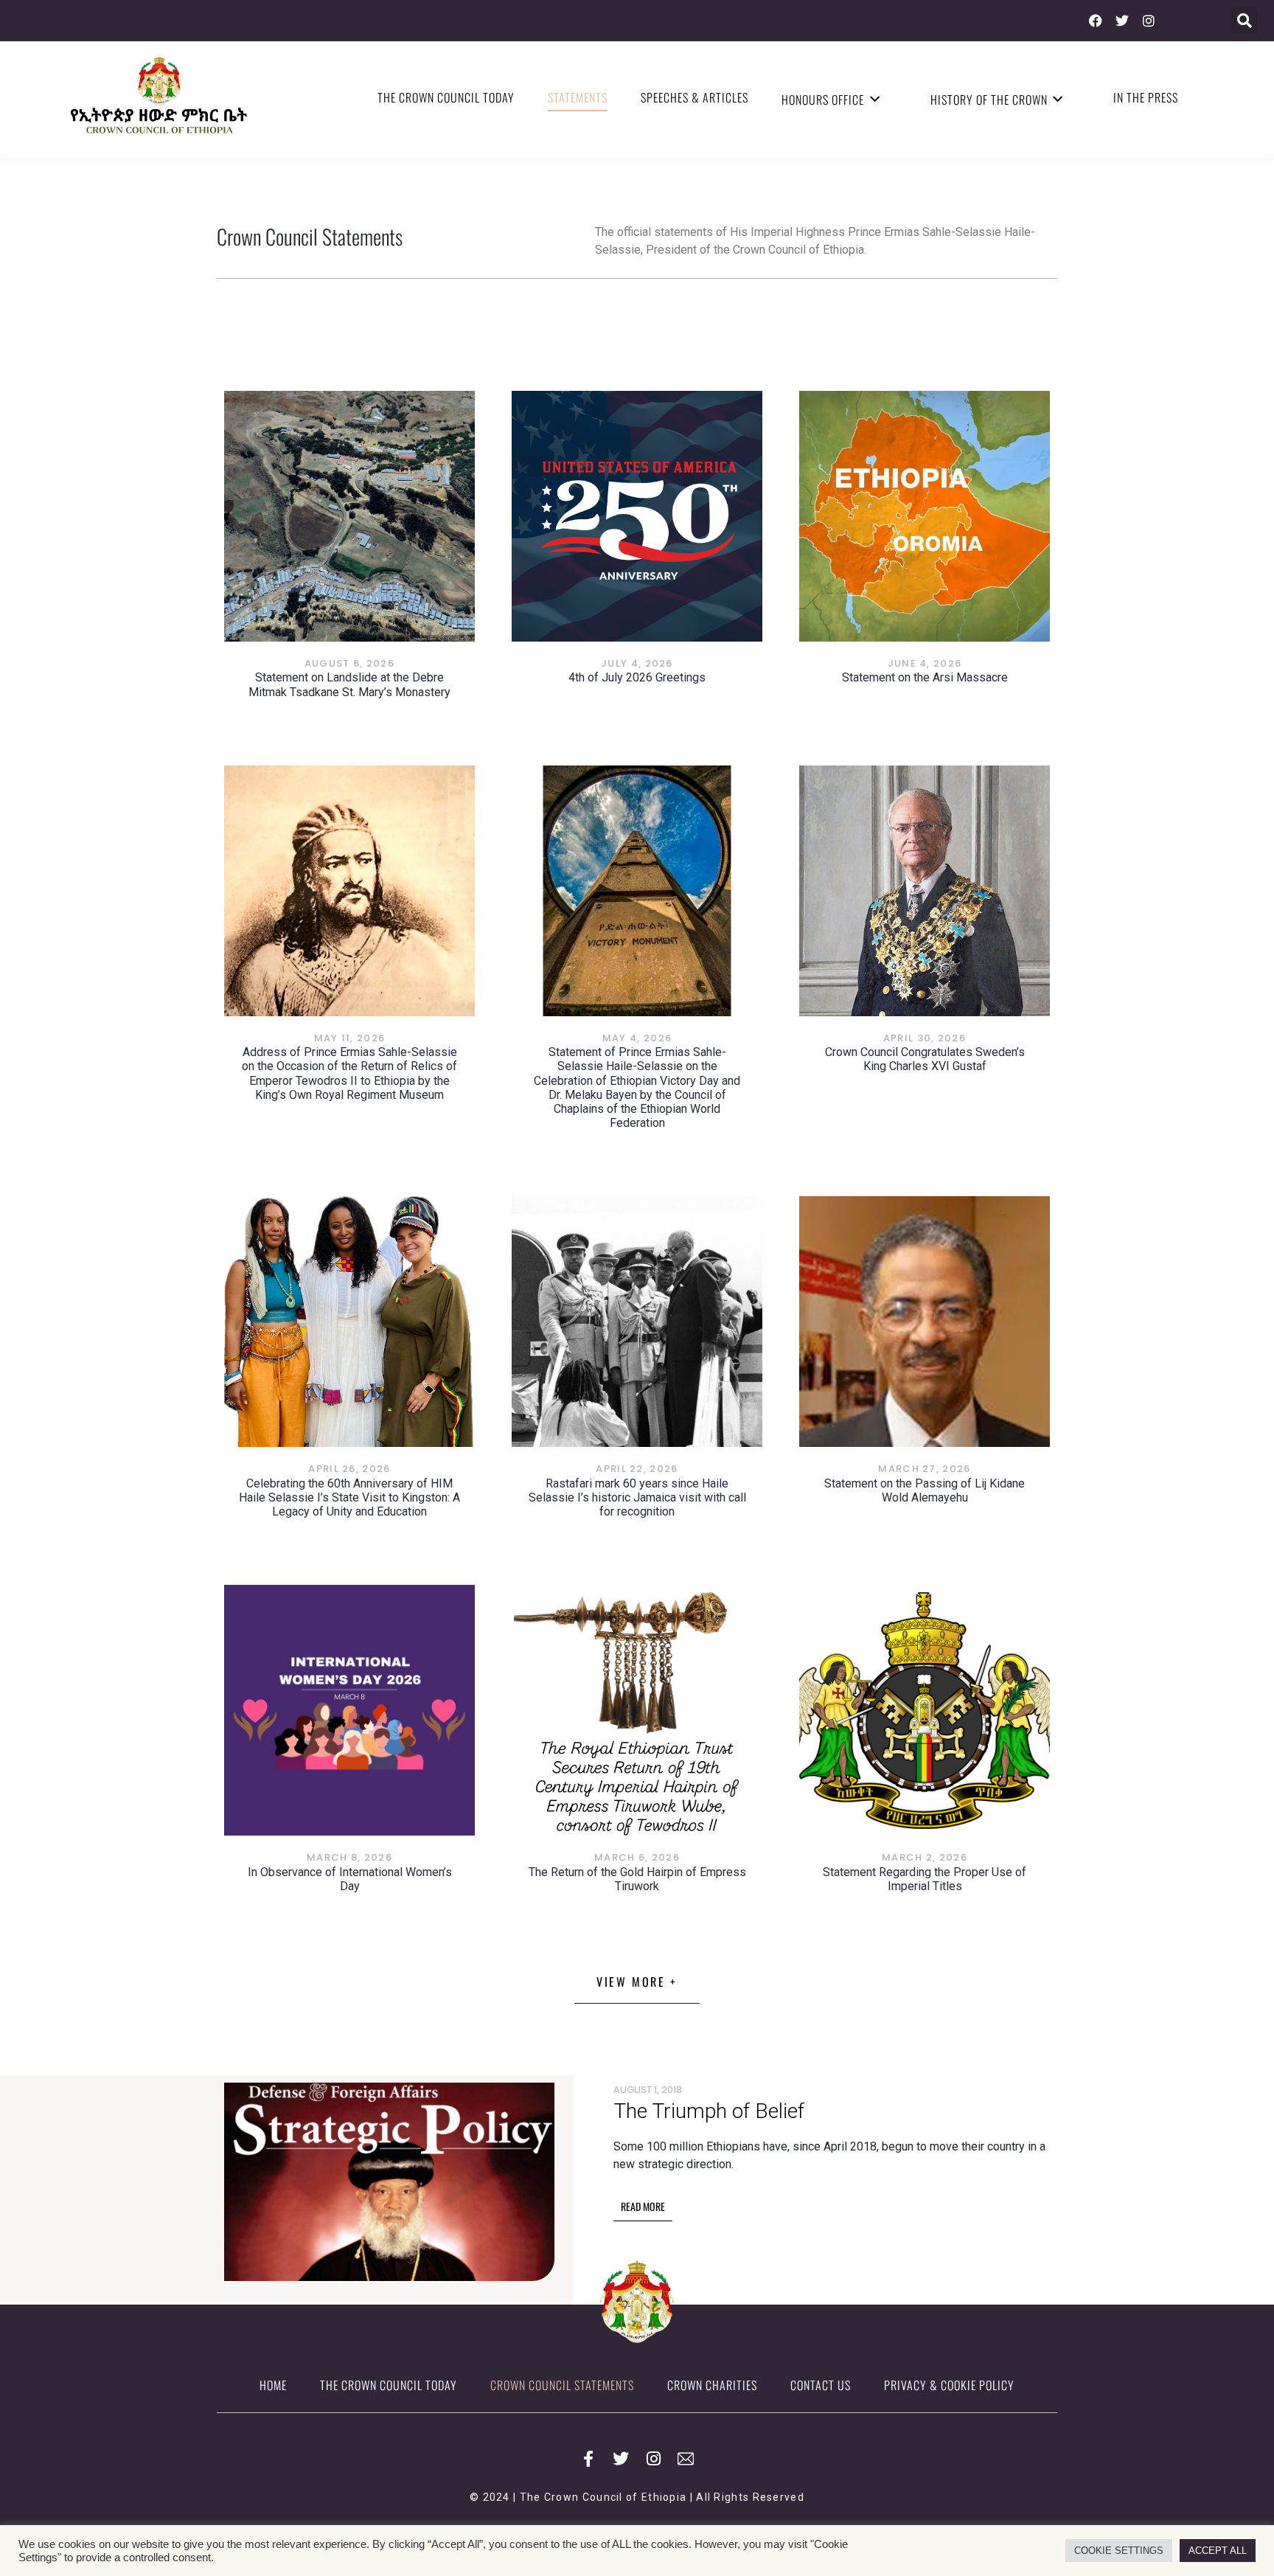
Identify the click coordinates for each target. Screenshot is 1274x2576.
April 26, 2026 (349, 1469)
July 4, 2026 (637, 663)
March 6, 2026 (637, 1857)
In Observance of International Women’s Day (350, 1879)
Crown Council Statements (562, 2385)
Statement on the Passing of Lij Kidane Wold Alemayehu (925, 1490)
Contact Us (821, 2385)
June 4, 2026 (925, 663)
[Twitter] (1122, 21)
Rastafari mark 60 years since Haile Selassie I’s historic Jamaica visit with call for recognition (637, 1497)
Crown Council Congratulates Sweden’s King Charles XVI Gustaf (925, 1059)
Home (273, 2385)
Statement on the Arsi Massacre (925, 677)
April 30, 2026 (925, 1038)
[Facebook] (1096, 21)
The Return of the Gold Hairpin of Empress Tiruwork (637, 1879)
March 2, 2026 (925, 1857)
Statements (578, 97)
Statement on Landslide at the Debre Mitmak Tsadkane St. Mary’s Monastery (349, 684)
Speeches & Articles (695, 97)
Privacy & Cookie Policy (949, 2385)
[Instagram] (1149, 21)
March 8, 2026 (349, 1857)
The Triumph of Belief (709, 2111)
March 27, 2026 (924, 1469)
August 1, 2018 (648, 2090)
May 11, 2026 (350, 1038)
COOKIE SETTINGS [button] (1119, 2551)
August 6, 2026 (349, 663)
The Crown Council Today (446, 97)
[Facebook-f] (588, 2459)
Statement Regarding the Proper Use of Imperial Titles (925, 1879)
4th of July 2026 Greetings (637, 677)
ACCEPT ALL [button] (1218, 2551)
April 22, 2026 (637, 1469)
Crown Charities (712, 2385)
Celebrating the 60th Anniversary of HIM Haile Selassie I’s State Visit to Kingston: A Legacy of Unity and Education (349, 1497)
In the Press (1146, 97)
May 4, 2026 (637, 1038)
